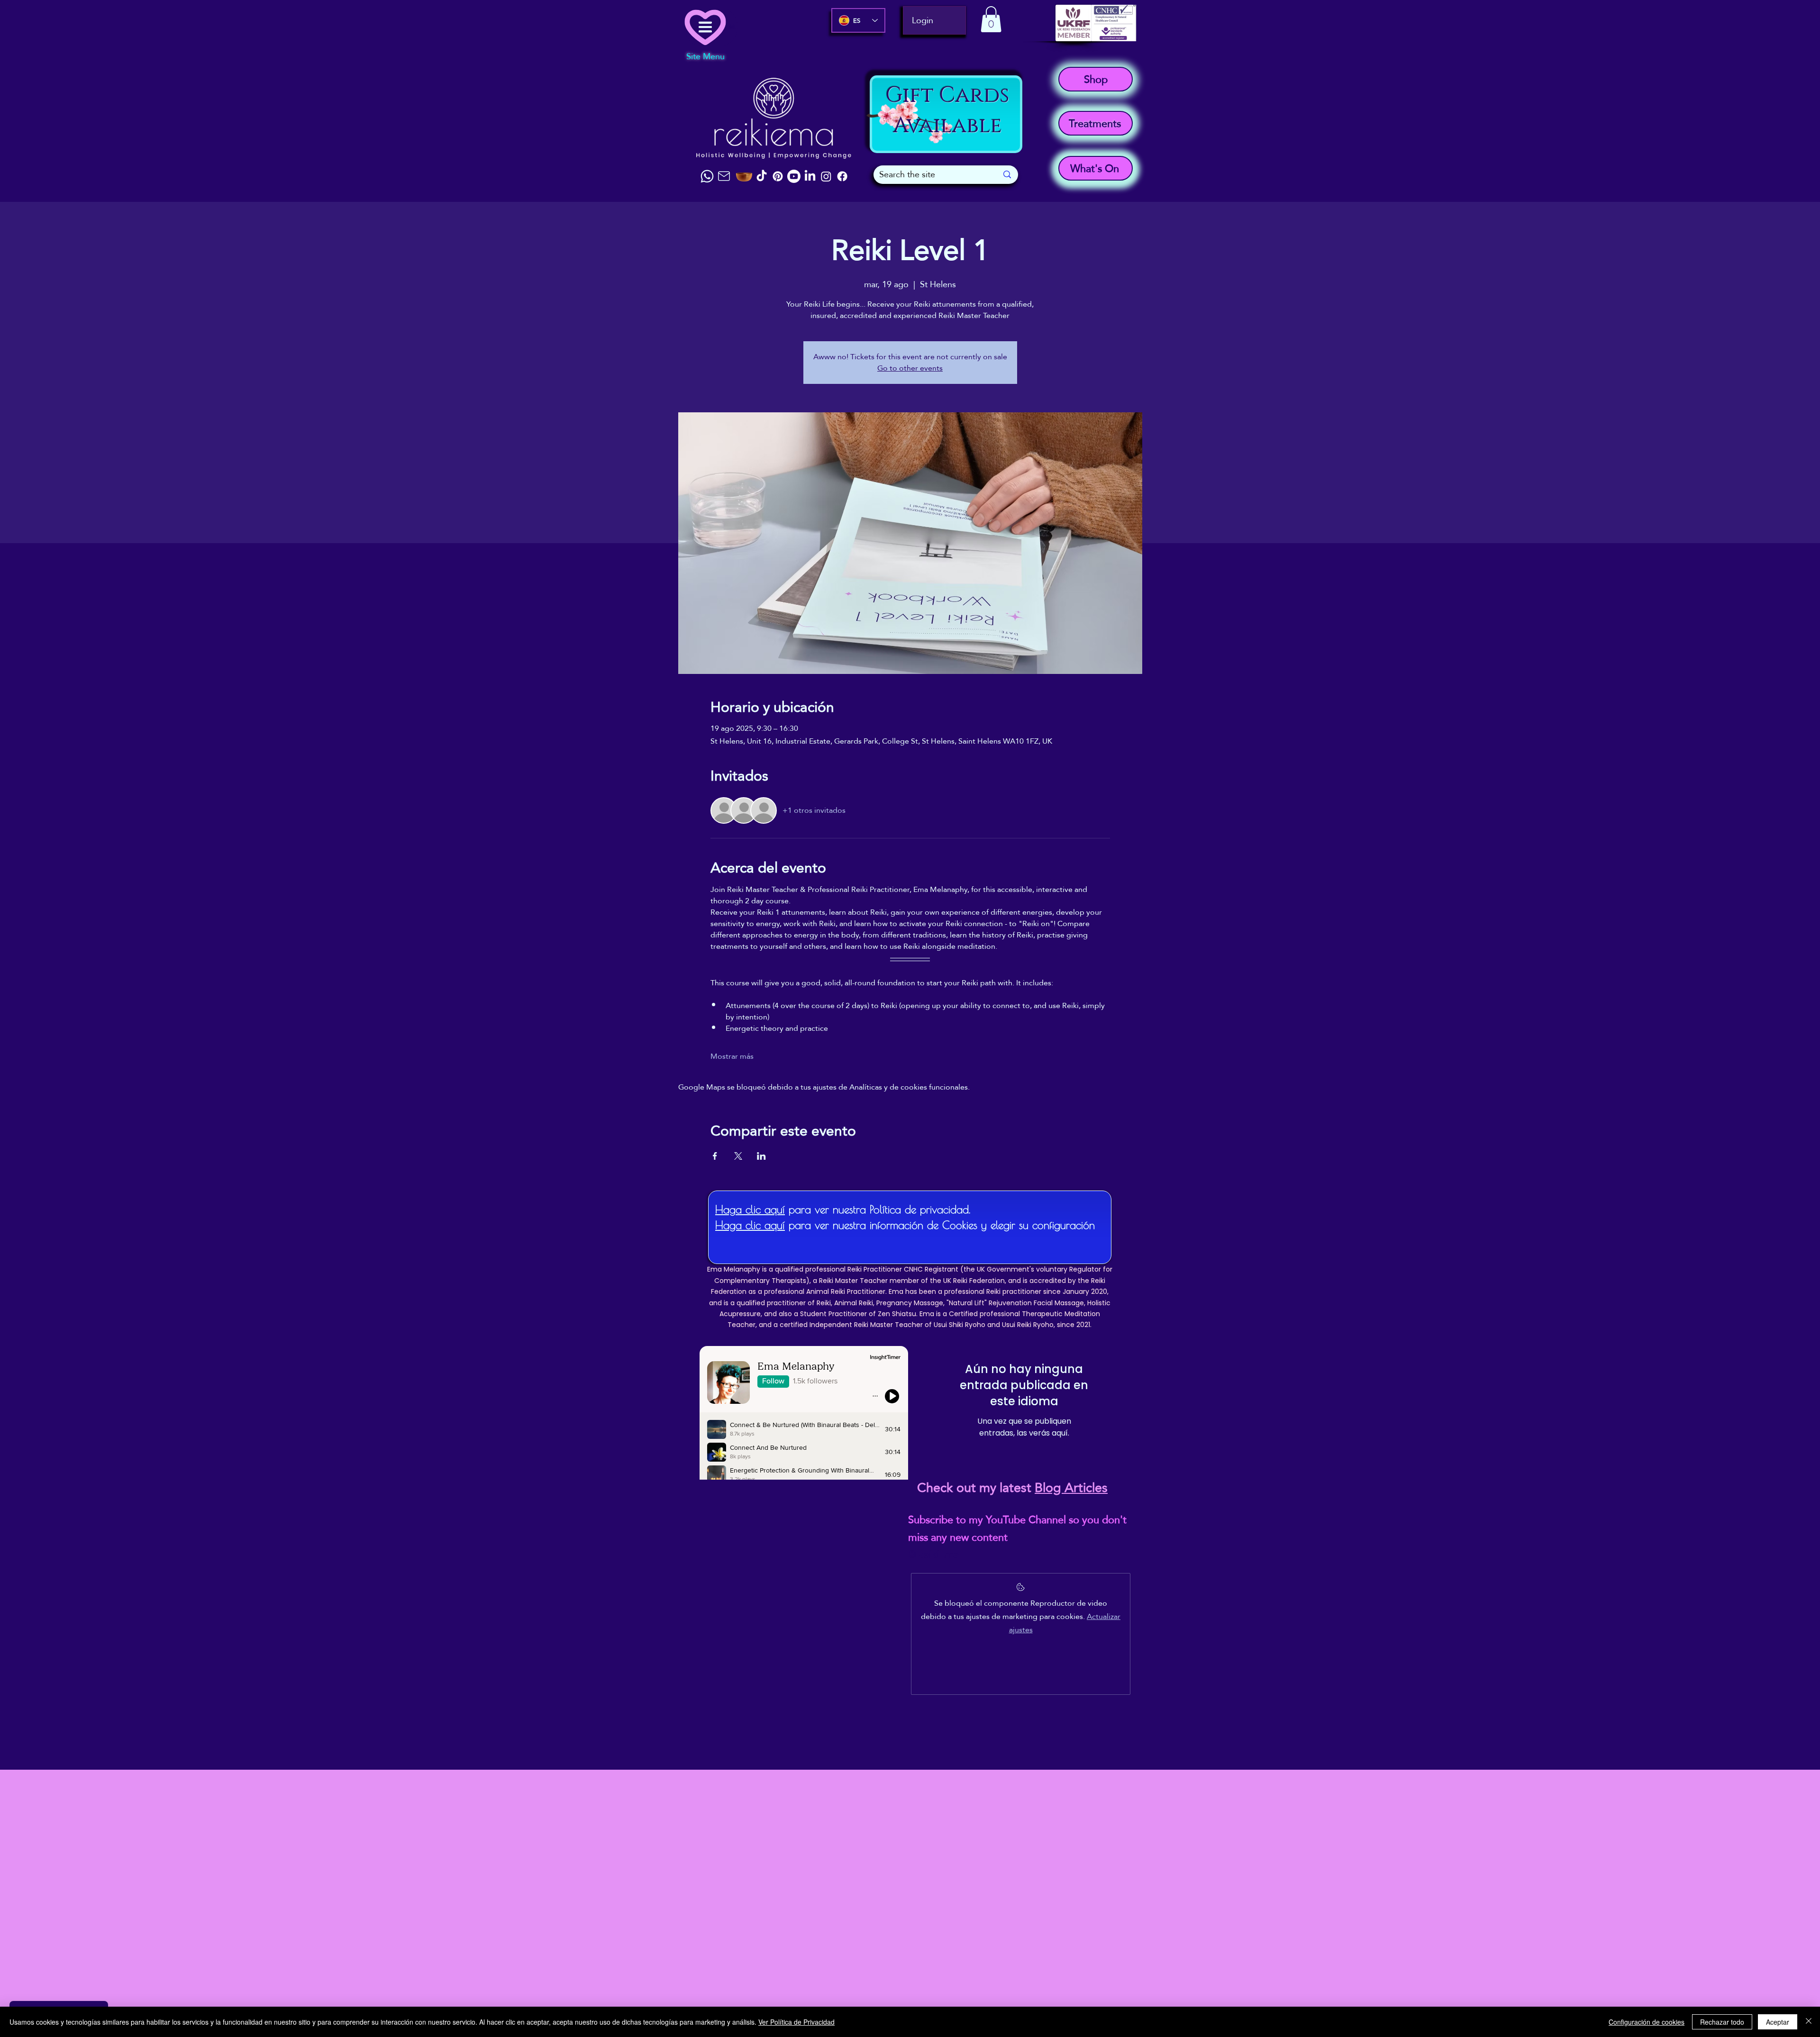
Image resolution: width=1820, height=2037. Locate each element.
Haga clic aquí (750, 1209)
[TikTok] (762, 176)
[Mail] (724, 176)
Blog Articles (1071, 1488)
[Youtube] (794, 176)
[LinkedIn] (810, 176)
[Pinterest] (778, 176)
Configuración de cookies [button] (1647, 2022)
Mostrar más (732, 1056)
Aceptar (1778, 2022)
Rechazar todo (1722, 2022)
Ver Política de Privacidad (796, 2022)
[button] (991, 19)
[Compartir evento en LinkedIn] (761, 1156)
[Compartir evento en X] (738, 1156)
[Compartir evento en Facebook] (715, 1156)
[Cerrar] (1809, 2022)
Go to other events (910, 368)
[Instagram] (826, 176)
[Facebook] (842, 176)
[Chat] (707, 176)
